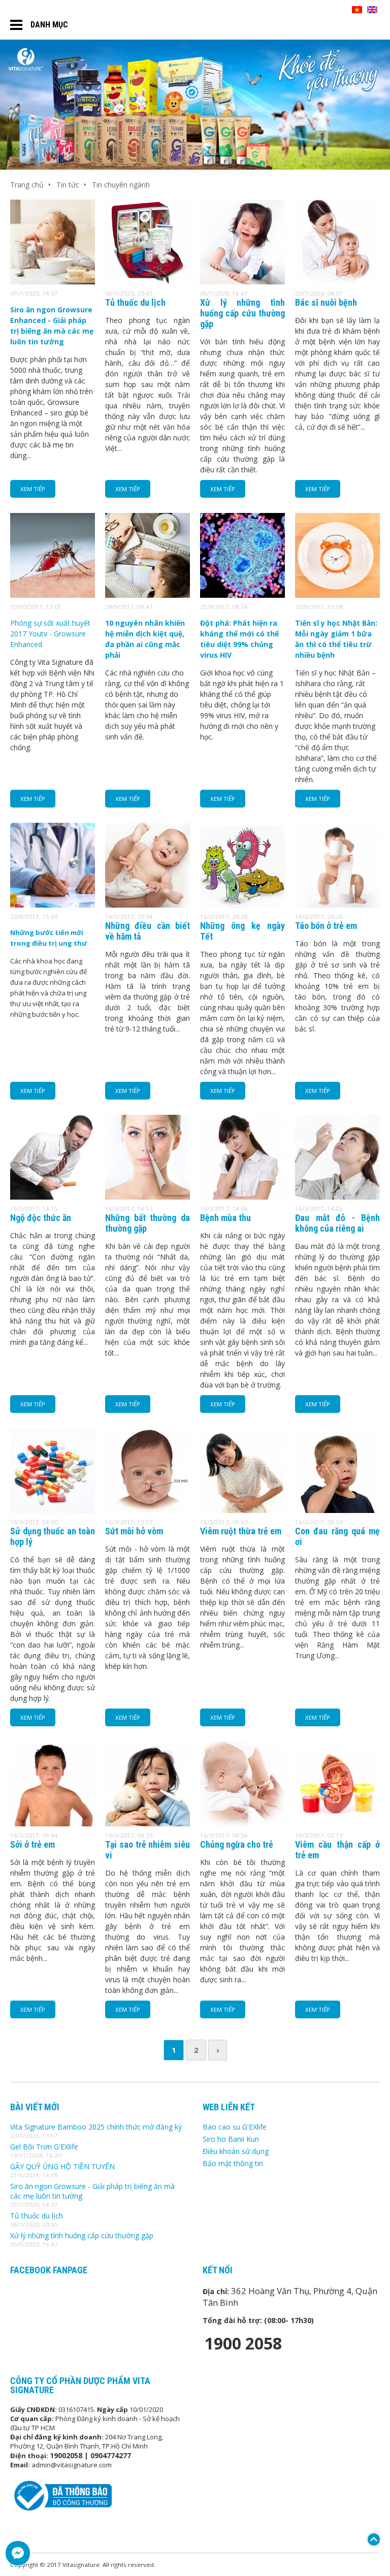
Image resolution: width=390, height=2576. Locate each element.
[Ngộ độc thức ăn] (53, 1197)
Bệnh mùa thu (225, 1218)
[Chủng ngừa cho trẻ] (242, 1824)
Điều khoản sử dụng (236, 2151)
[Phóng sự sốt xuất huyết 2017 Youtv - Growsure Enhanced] (53, 595)
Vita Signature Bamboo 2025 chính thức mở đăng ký (96, 2127)
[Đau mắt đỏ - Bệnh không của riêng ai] (337, 1197)
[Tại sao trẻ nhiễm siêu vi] (148, 1824)
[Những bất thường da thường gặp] (148, 1197)
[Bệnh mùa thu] (242, 1197)
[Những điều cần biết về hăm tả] (148, 905)
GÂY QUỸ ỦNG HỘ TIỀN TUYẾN (62, 2166)
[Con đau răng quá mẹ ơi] (337, 1510)
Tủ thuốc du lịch (135, 302)
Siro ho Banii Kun (231, 2139)
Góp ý (371, 2564)
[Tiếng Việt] (357, 10)
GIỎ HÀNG (330, 10)
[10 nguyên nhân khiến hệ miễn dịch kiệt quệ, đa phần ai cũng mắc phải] (148, 595)
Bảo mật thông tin (233, 2163)
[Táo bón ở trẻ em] (337, 905)
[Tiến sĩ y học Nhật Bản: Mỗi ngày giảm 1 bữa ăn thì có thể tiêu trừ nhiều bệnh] (337, 595)
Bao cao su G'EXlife (235, 2127)
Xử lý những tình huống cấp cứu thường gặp (242, 313)
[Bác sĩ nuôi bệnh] (337, 282)
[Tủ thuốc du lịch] (148, 282)
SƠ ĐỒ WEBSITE (285, 10)
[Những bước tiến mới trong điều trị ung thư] (53, 905)
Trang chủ (27, 185)
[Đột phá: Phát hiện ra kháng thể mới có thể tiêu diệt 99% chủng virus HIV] (242, 595)
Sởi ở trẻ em (32, 1844)
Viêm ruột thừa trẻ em (241, 1531)
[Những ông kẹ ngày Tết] (242, 905)
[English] (372, 10)
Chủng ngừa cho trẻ (237, 1844)
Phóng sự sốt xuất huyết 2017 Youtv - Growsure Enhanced (50, 634)
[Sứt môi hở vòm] (148, 1510)
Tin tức (68, 185)
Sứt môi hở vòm (134, 1531)
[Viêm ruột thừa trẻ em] (242, 1510)
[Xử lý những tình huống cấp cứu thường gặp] (242, 282)
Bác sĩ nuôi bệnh (326, 302)
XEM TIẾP (33, 489)
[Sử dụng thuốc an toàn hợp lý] (53, 1510)
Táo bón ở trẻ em (326, 926)
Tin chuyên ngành (121, 185)
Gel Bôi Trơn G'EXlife (44, 2147)
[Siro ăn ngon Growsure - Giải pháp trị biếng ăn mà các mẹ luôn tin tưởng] (53, 282)
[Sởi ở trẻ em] (53, 1824)
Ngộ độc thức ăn (41, 1218)
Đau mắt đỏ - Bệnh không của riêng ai (337, 1223)
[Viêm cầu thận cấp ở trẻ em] (337, 1824)
